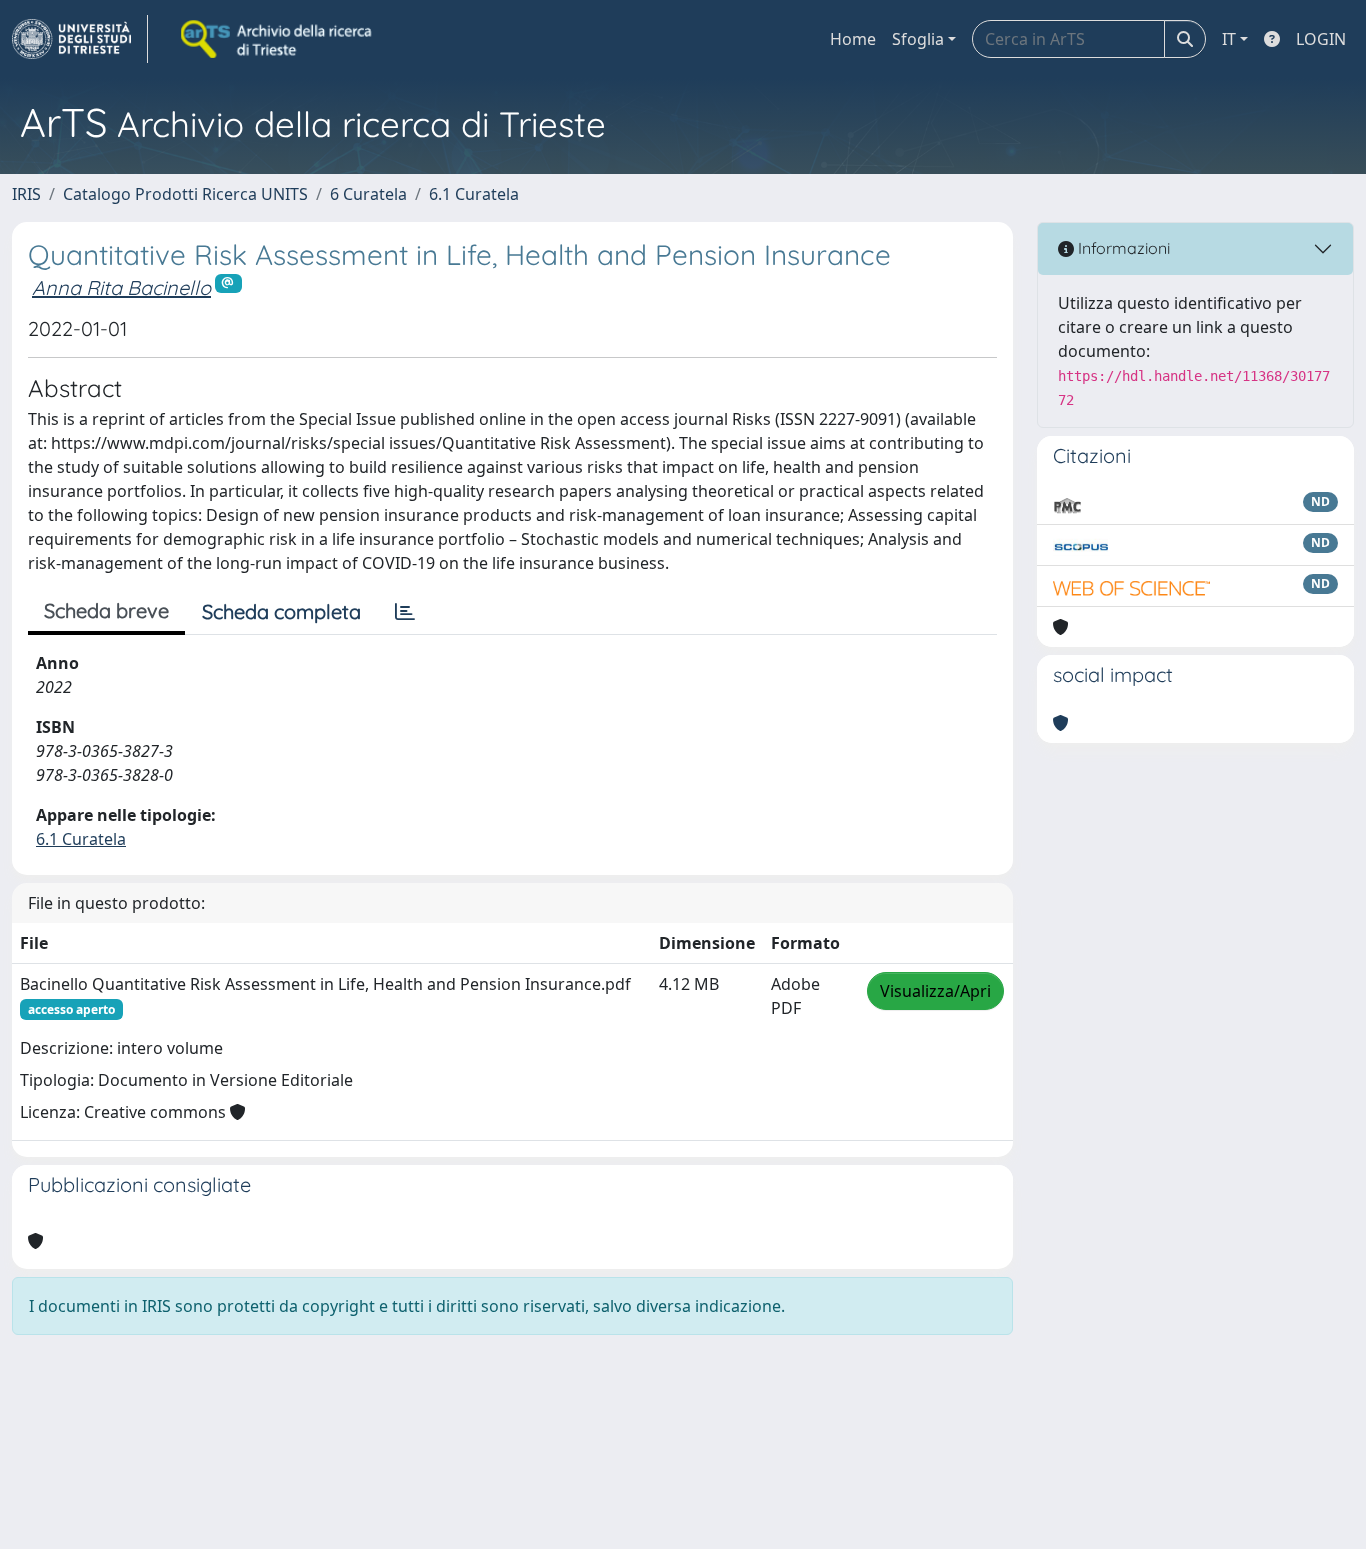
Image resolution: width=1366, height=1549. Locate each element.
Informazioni (1122, 248)
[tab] (405, 612)
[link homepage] (80, 39)
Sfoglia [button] (918, 39)
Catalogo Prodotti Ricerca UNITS (185, 194)
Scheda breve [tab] (106, 610)
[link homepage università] (278, 39)
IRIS (26, 194)
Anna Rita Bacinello (121, 287)
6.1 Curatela (474, 194)
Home (853, 39)
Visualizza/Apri (935, 991)
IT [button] (1229, 39)
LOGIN (1321, 39)
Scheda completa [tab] (281, 611)
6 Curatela (368, 194)
